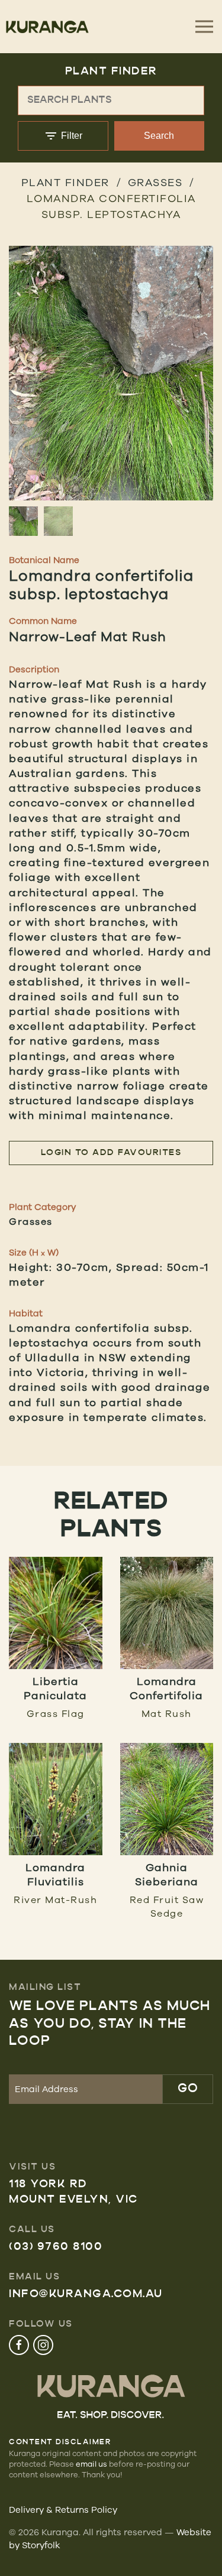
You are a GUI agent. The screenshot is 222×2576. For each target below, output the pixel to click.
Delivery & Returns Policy (63, 2510)
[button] (111, 391)
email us (91, 2464)
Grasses (155, 182)
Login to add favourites (111, 1153)
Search (159, 136)
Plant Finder (65, 182)
